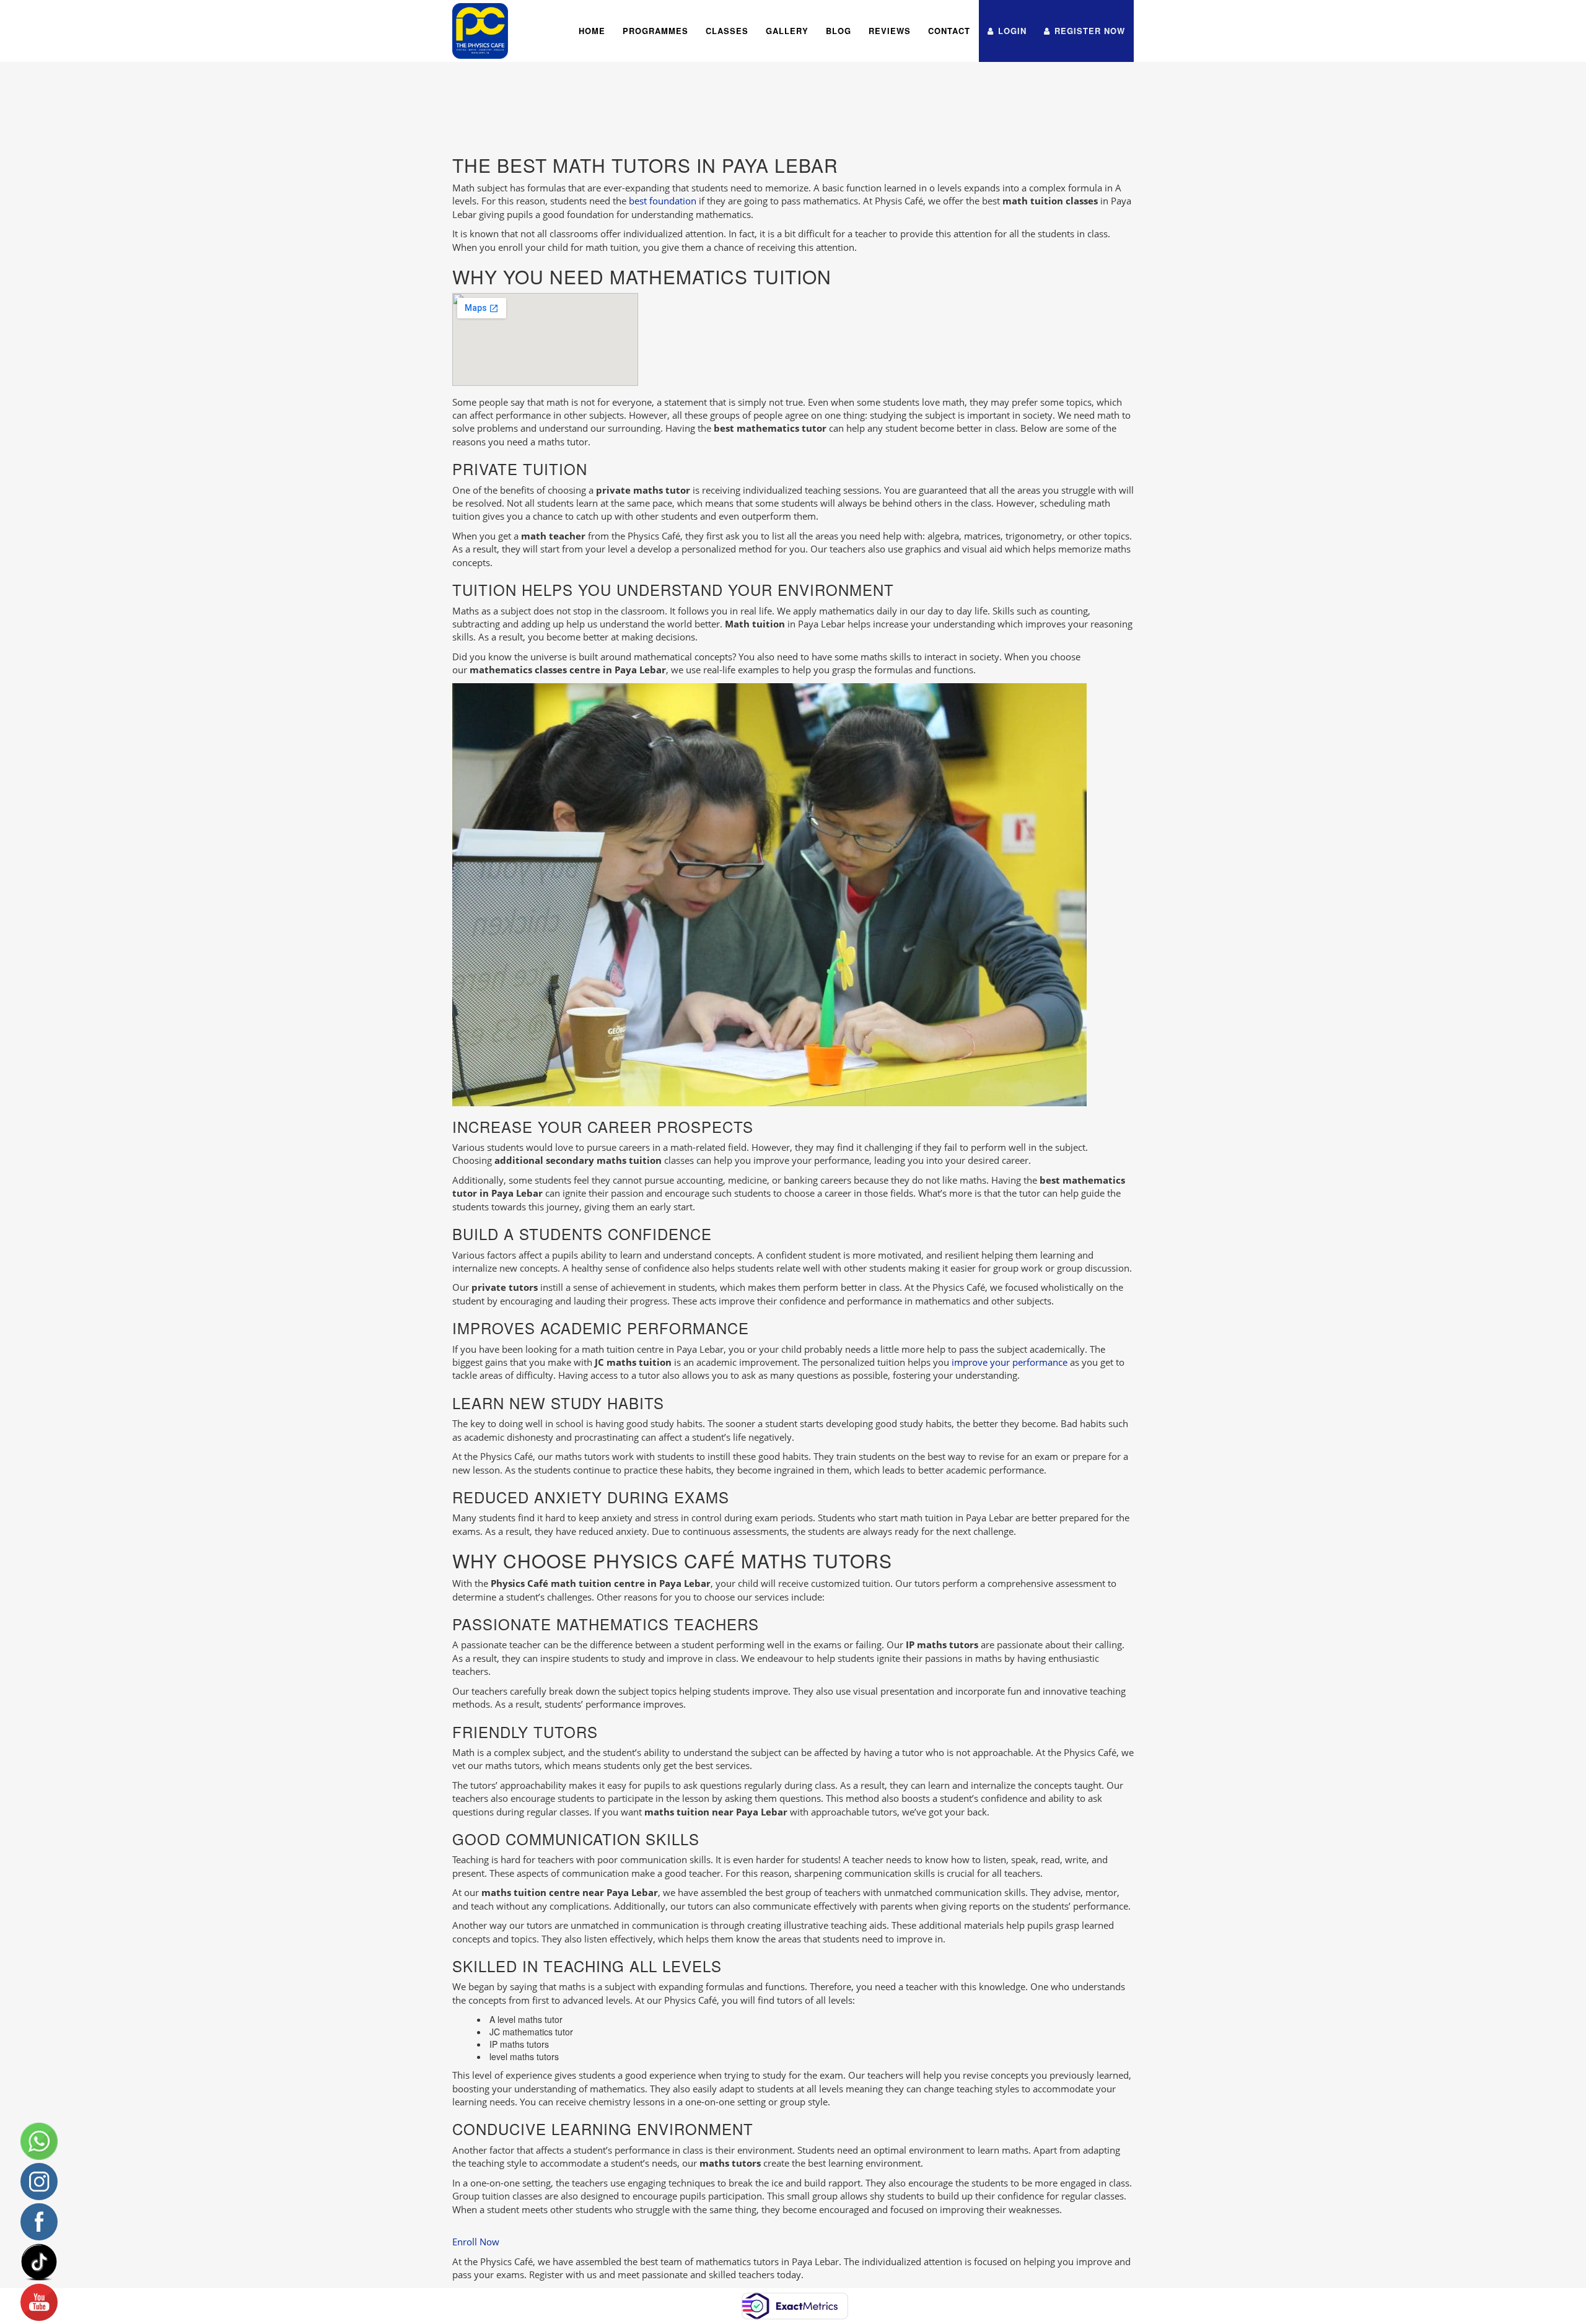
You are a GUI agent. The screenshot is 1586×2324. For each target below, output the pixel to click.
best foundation (663, 201)
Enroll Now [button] (476, 2242)
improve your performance (1010, 1362)
